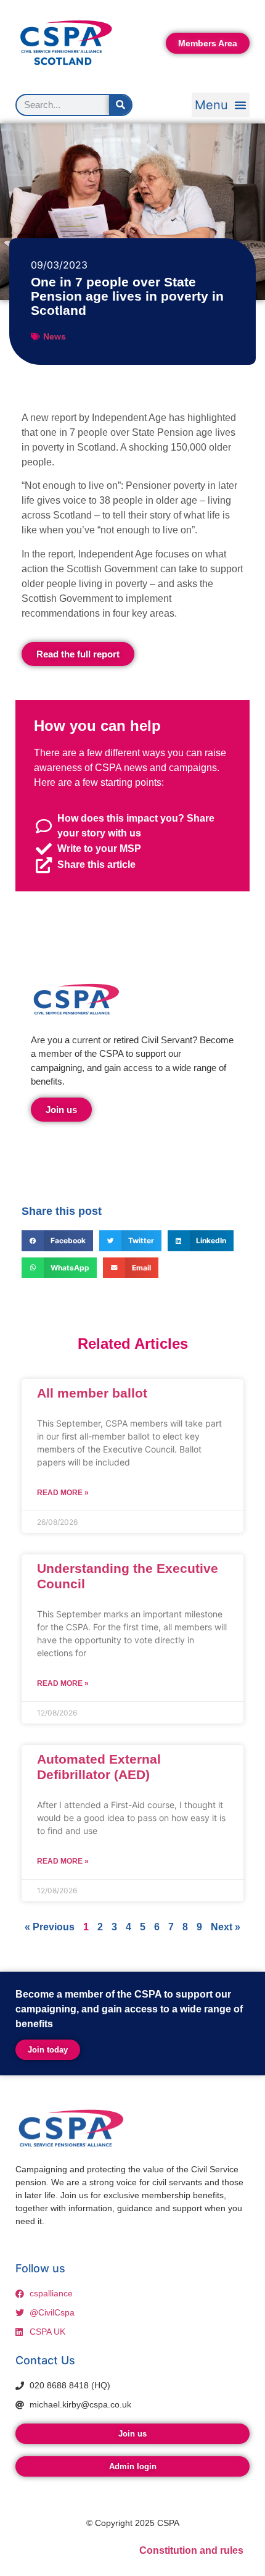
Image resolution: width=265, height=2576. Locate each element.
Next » (226, 1927)
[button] (221, 105)
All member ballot (92, 1393)
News (55, 336)
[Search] (120, 105)
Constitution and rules (191, 2550)
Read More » (63, 1493)
